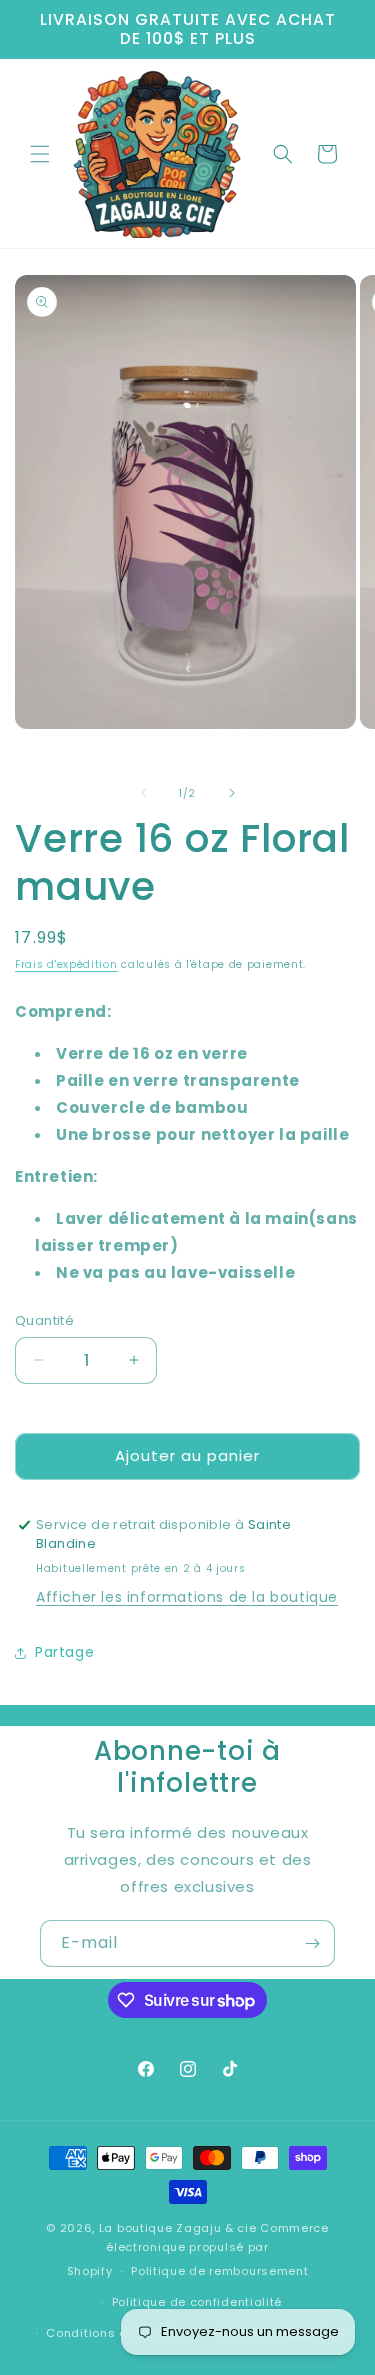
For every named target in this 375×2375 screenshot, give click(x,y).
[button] (40, 154)
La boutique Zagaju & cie (178, 2228)
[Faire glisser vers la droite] (232, 793)
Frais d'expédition (66, 964)
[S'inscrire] (312, 1943)
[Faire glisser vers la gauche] (144, 793)
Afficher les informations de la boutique (187, 1597)
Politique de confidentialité (197, 2302)
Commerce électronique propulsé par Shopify (198, 2249)
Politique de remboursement (219, 2271)
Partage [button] (64, 1652)
